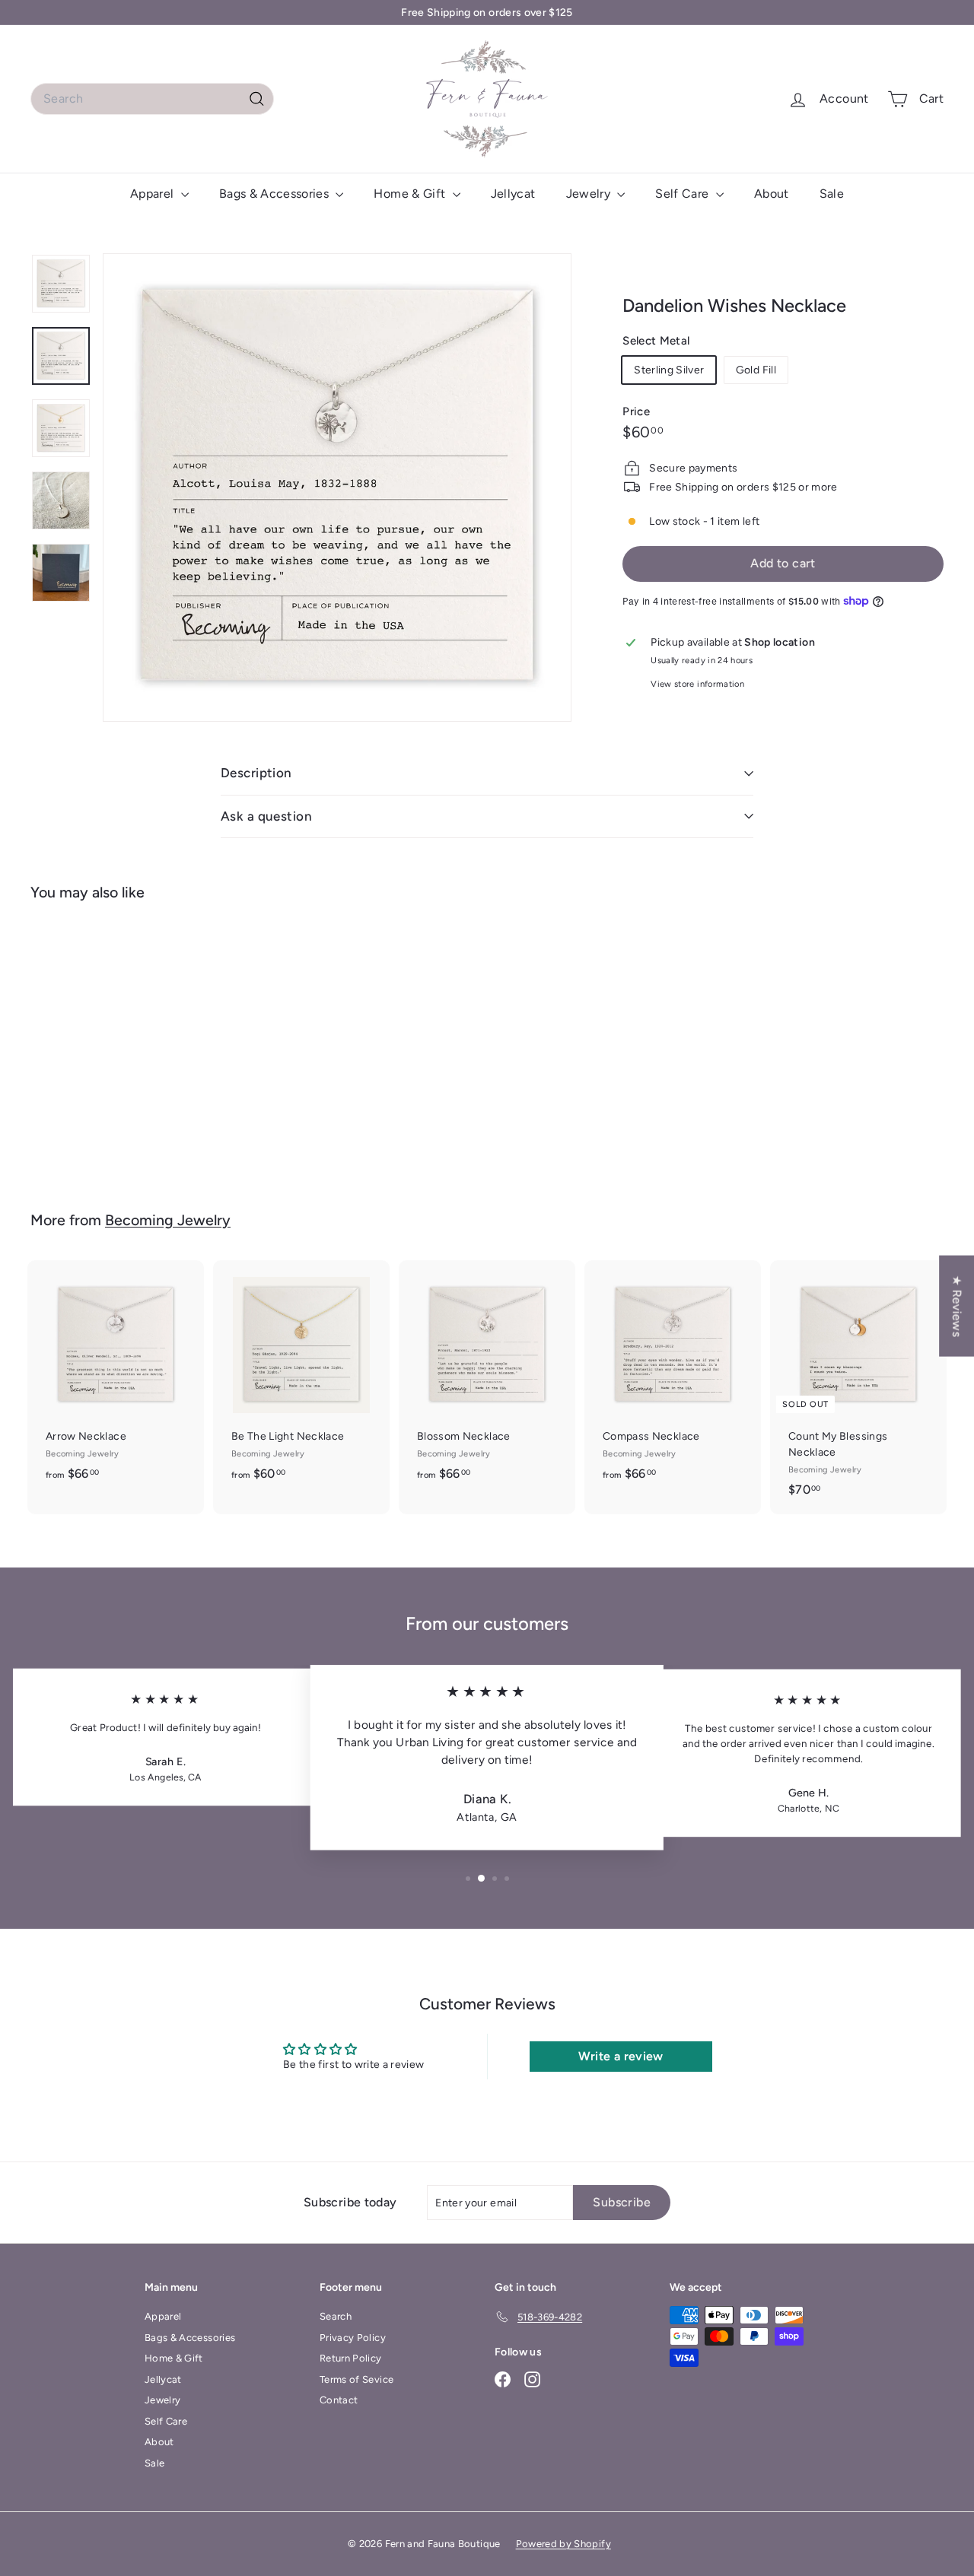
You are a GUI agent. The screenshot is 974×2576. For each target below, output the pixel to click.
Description (256, 773)
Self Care (684, 194)
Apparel (154, 194)
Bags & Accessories (276, 194)
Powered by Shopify (563, 2544)
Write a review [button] (621, 2056)
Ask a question (266, 816)
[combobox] (152, 99)
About (772, 194)
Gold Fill (756, 370)
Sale (832, 194)
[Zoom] (337, 488)
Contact (339, 2400)
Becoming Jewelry (168, 1220)
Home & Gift (411, 194)
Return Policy (351, 2358)
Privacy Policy (353, 2338)
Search (336, 2316)
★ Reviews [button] (957, 1305)
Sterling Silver (669, 370)
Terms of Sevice (356, 2379)
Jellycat (513, 194)
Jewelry (590, 194)
